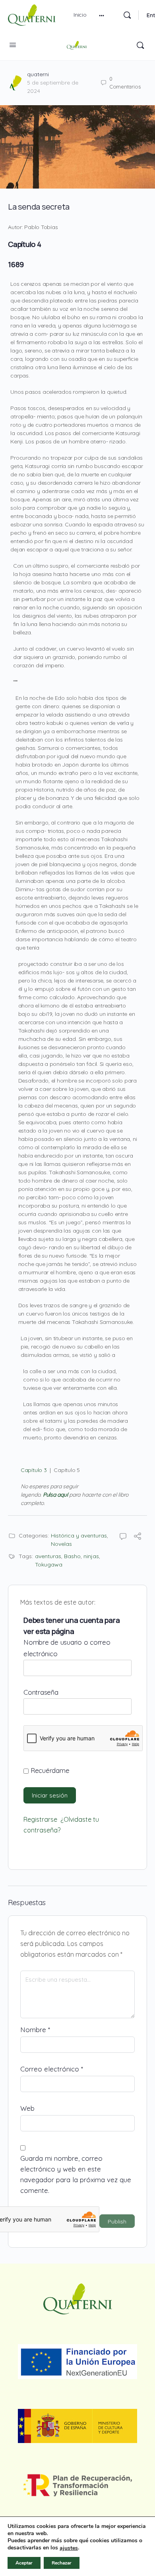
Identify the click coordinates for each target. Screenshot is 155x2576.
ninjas (91, 1556)
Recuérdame (49, 1770)
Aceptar (24, 2563)
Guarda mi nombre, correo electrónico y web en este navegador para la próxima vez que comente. (76, 2174)
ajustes (69, 2548)
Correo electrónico (52, 2069)
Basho (72, 1556)
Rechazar (62, 2563)
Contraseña (41, 1692)
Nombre (35, 2030)
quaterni (38, 74)
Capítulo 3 (34, 1470)
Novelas (61, 1544)
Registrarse (40, 1819)
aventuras (48, 1556)
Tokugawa (49, 1564)
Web (27, 2108)
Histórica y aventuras (79, 1536)
